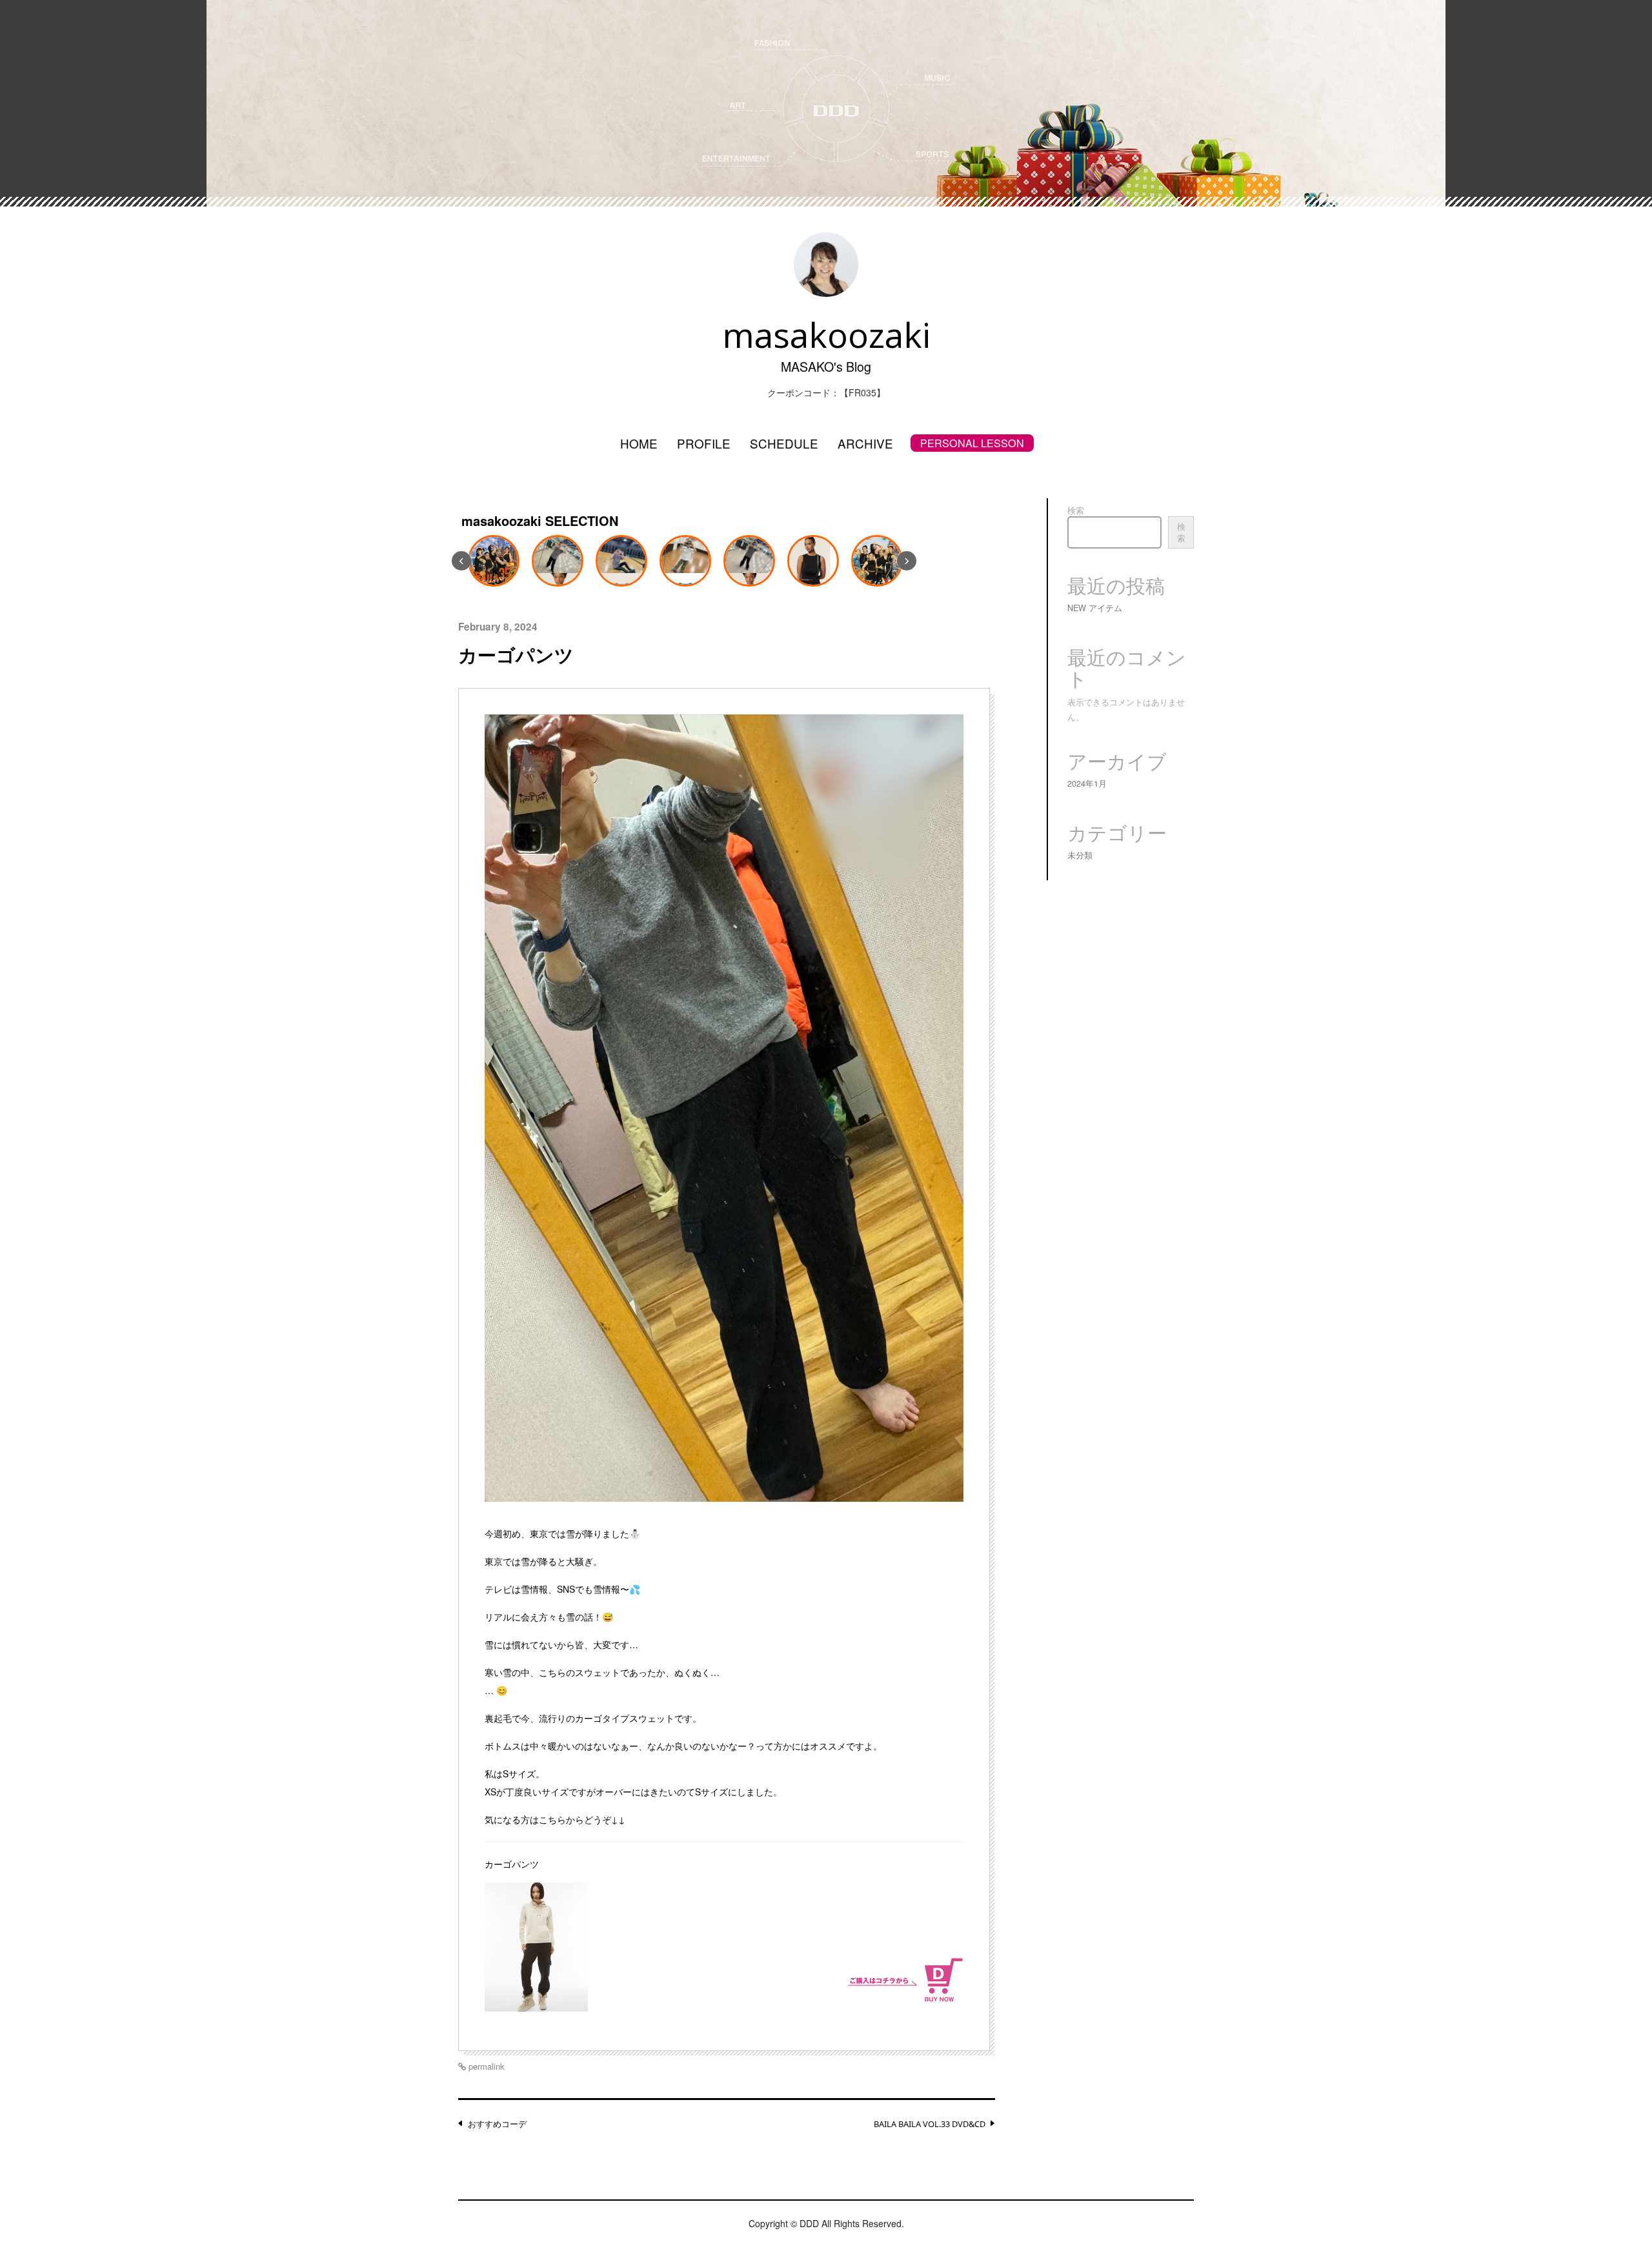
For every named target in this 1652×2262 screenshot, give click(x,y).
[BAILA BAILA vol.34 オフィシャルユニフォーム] (749, 561)
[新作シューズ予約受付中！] (877, 561)
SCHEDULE (784, 443)
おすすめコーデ (497, 2124)
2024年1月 (1087, 783)
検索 (1076, 510)
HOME (639, 443)
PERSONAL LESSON (972, 443)
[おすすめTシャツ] (685, 561)
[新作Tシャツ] (621, 561)
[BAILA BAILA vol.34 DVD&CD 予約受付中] (813, 561)
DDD (809, 2223)
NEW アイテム (1095, 608)
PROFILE (704, 443)
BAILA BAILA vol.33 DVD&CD (930, 2124)
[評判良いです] (494, 561)
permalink (485, 2066)
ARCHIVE (865, 443)
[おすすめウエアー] (558, 561)
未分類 (1080, 855)
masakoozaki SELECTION (540, 520)
